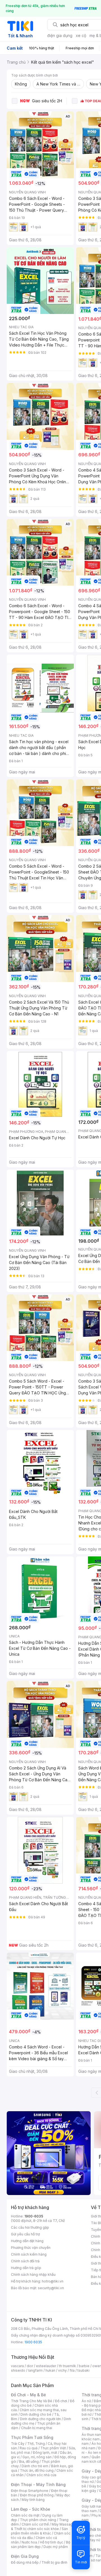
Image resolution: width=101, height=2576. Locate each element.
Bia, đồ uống (29, 2461)
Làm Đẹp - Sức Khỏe (31, 2509)
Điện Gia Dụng (25, 2556)
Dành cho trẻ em (35, 2466)
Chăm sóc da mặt (25, 2515)
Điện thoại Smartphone (30, 2491)
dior (30, 2366)
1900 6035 (33, 2342)
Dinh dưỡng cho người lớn (40, 2419)
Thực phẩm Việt (53, 2448)
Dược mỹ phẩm (56, 2547)
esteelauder (46, 2366)
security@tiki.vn (51, 2288)
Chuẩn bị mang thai (37, 2428)
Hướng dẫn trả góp (26, 2268)
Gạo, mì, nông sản (37, 2457)
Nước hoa (29, 2542)
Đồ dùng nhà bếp (25, 2562)
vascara (17, 2366)
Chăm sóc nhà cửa (41, 2475)
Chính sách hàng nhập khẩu (33, 2274)
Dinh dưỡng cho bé (36, 2414)
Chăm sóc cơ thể (35, 2524)
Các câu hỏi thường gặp (30, 2227)
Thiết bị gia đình (54, 2562)
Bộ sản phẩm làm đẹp (41, 2544)
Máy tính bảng (33, 2500)
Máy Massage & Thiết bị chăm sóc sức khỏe (43, 2527)
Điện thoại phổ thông (37, 2495)
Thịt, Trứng (36, 2444)
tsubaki (83, 2370)
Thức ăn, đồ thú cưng (37, 2470)
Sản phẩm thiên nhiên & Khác (39, 2531)
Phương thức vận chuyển (31, 2248)
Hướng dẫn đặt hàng (27, 2241)
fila (72, 2370)
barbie (84, 2366)
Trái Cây (18, 2444)
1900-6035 (34, 2216)
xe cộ (81, 35)
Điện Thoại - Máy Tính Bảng (38, 2484)
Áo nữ (86, 2401)
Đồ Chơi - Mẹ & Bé (28, 2395)
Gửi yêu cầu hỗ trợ (25, 2234)
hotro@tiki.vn (53, 2281)
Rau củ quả (29, 2448)
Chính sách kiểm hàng (29, 2254)
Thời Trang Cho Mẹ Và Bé (32, 2401)
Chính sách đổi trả (25, 2261)
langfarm (35, 2370)
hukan (50, 2370)
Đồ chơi (61, 2401)
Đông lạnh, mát (45, 2453)
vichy (62, 2370)
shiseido (18, 2370)
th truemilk (67, 2366)
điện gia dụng (60, 35)
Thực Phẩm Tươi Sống (32, 2437)
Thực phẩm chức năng (38, 2520)
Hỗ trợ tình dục (51, 2542)
